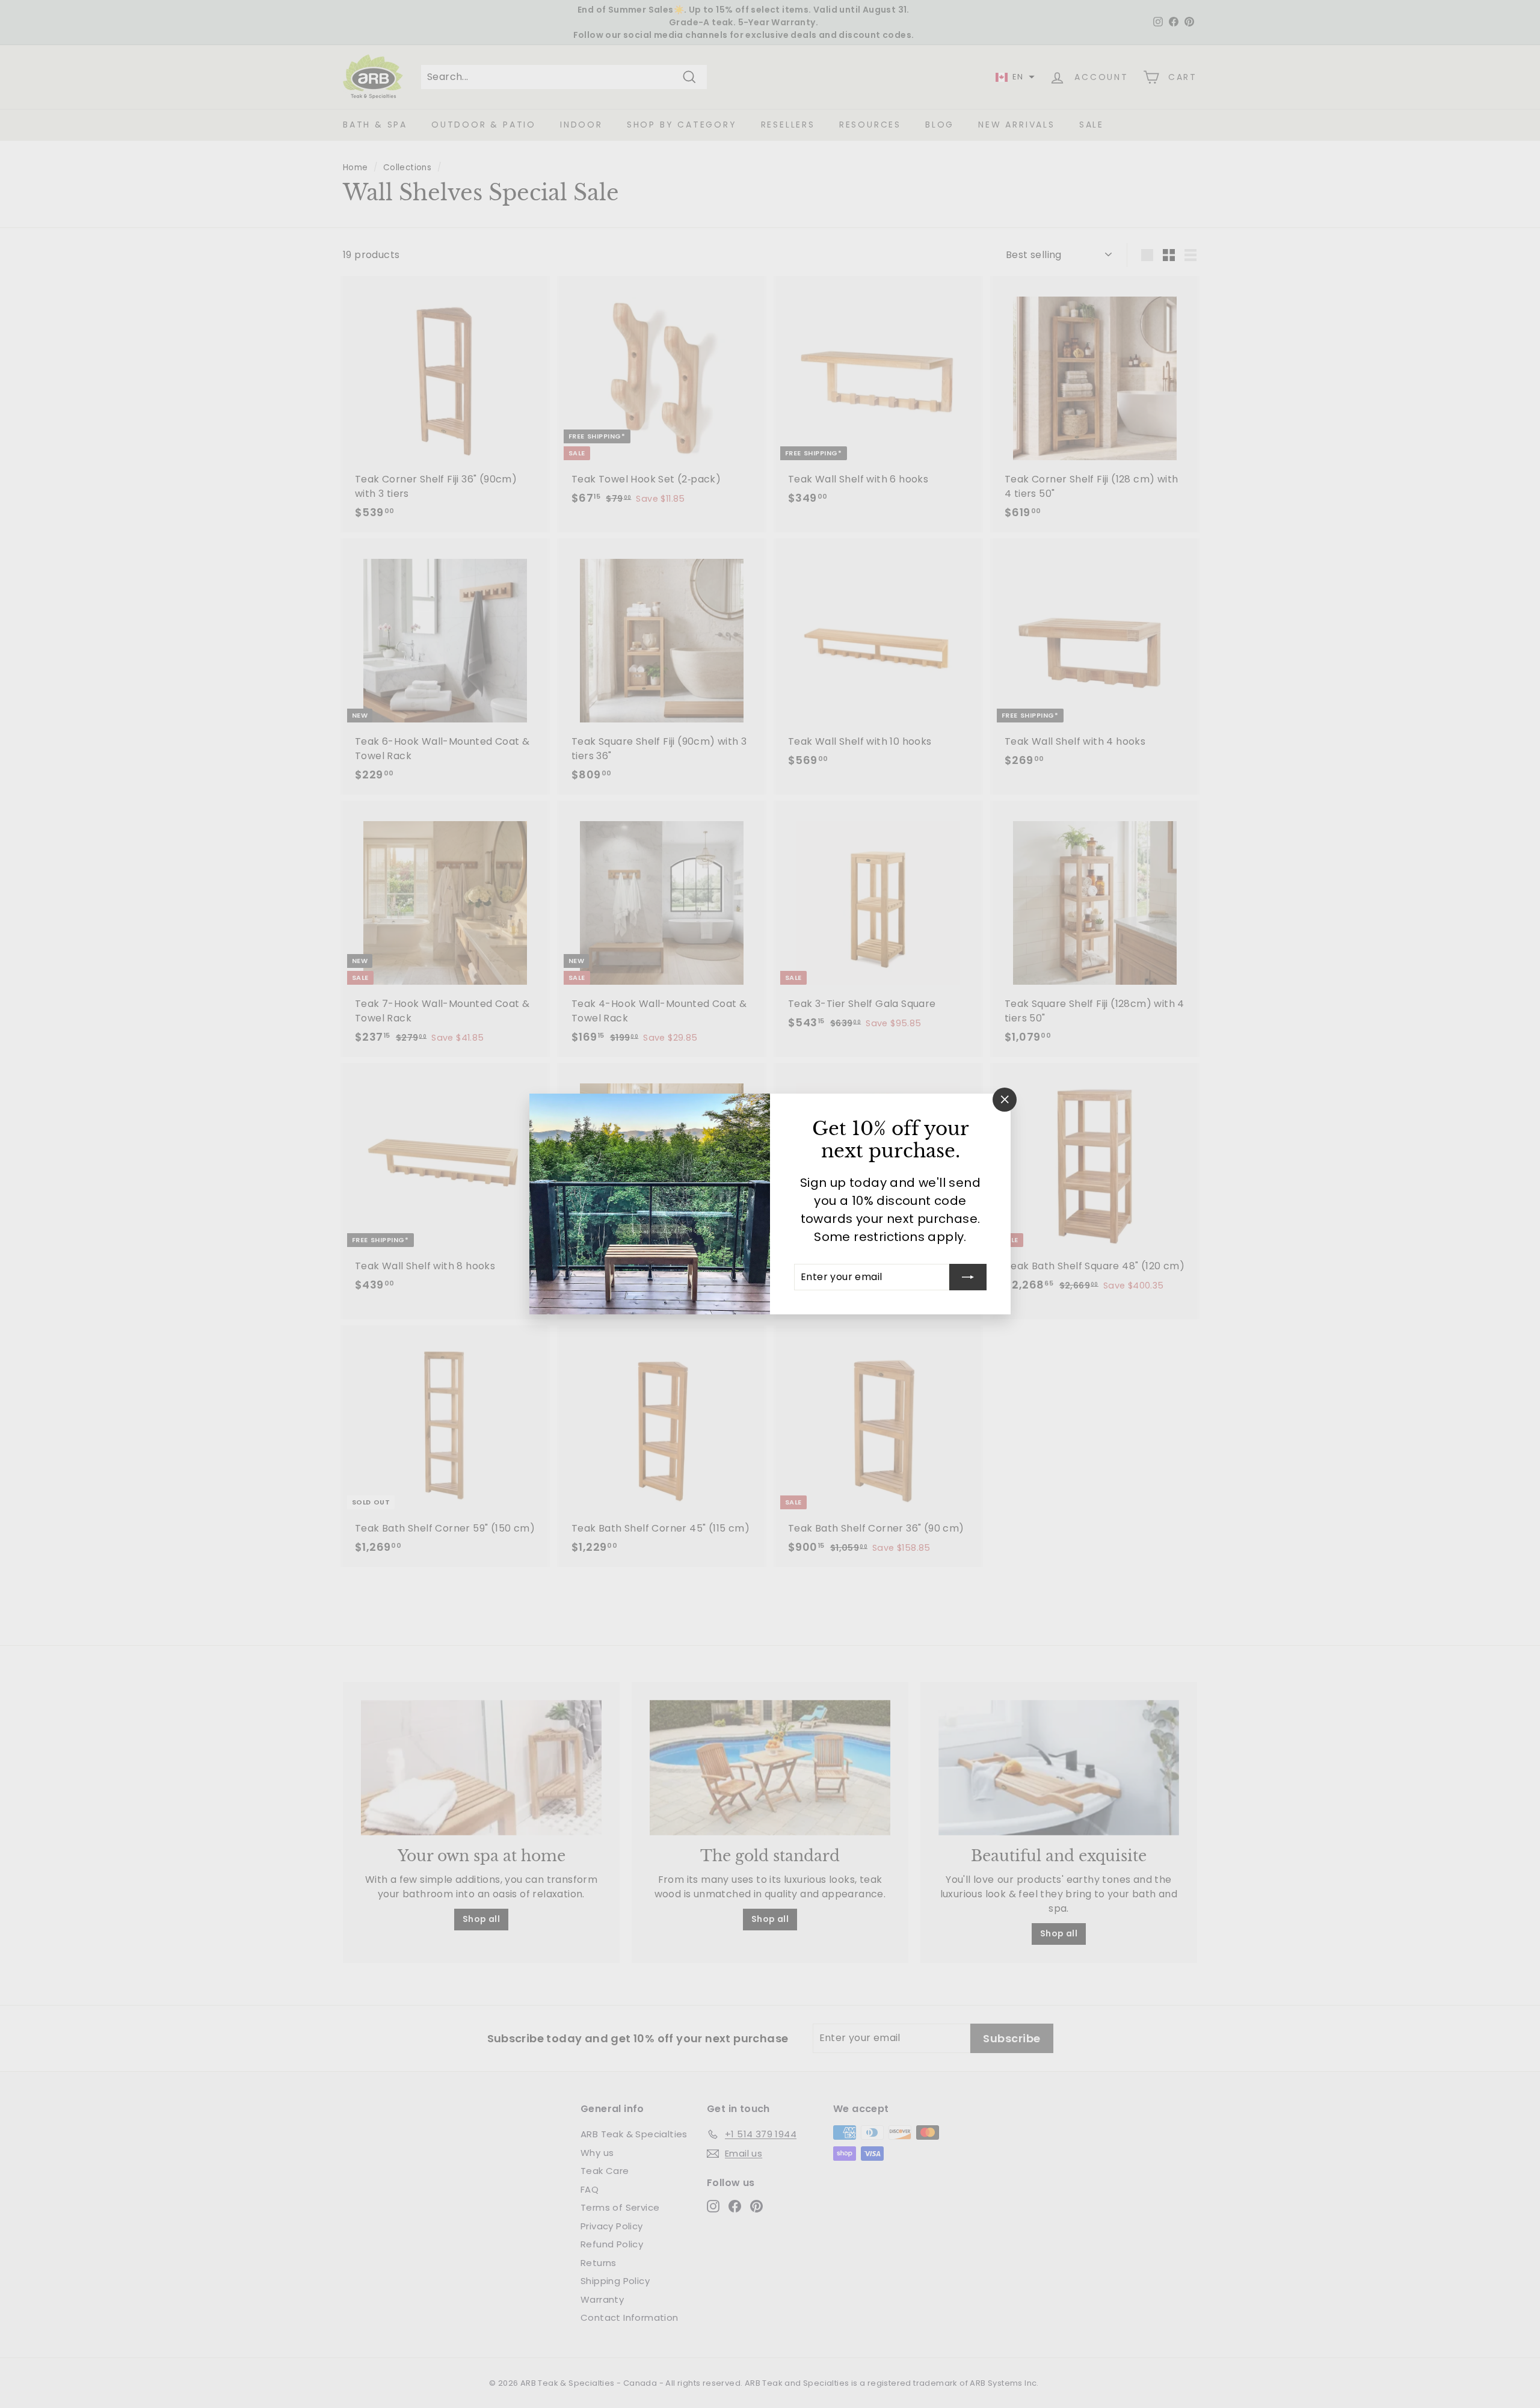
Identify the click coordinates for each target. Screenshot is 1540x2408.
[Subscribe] (968, 1277)
